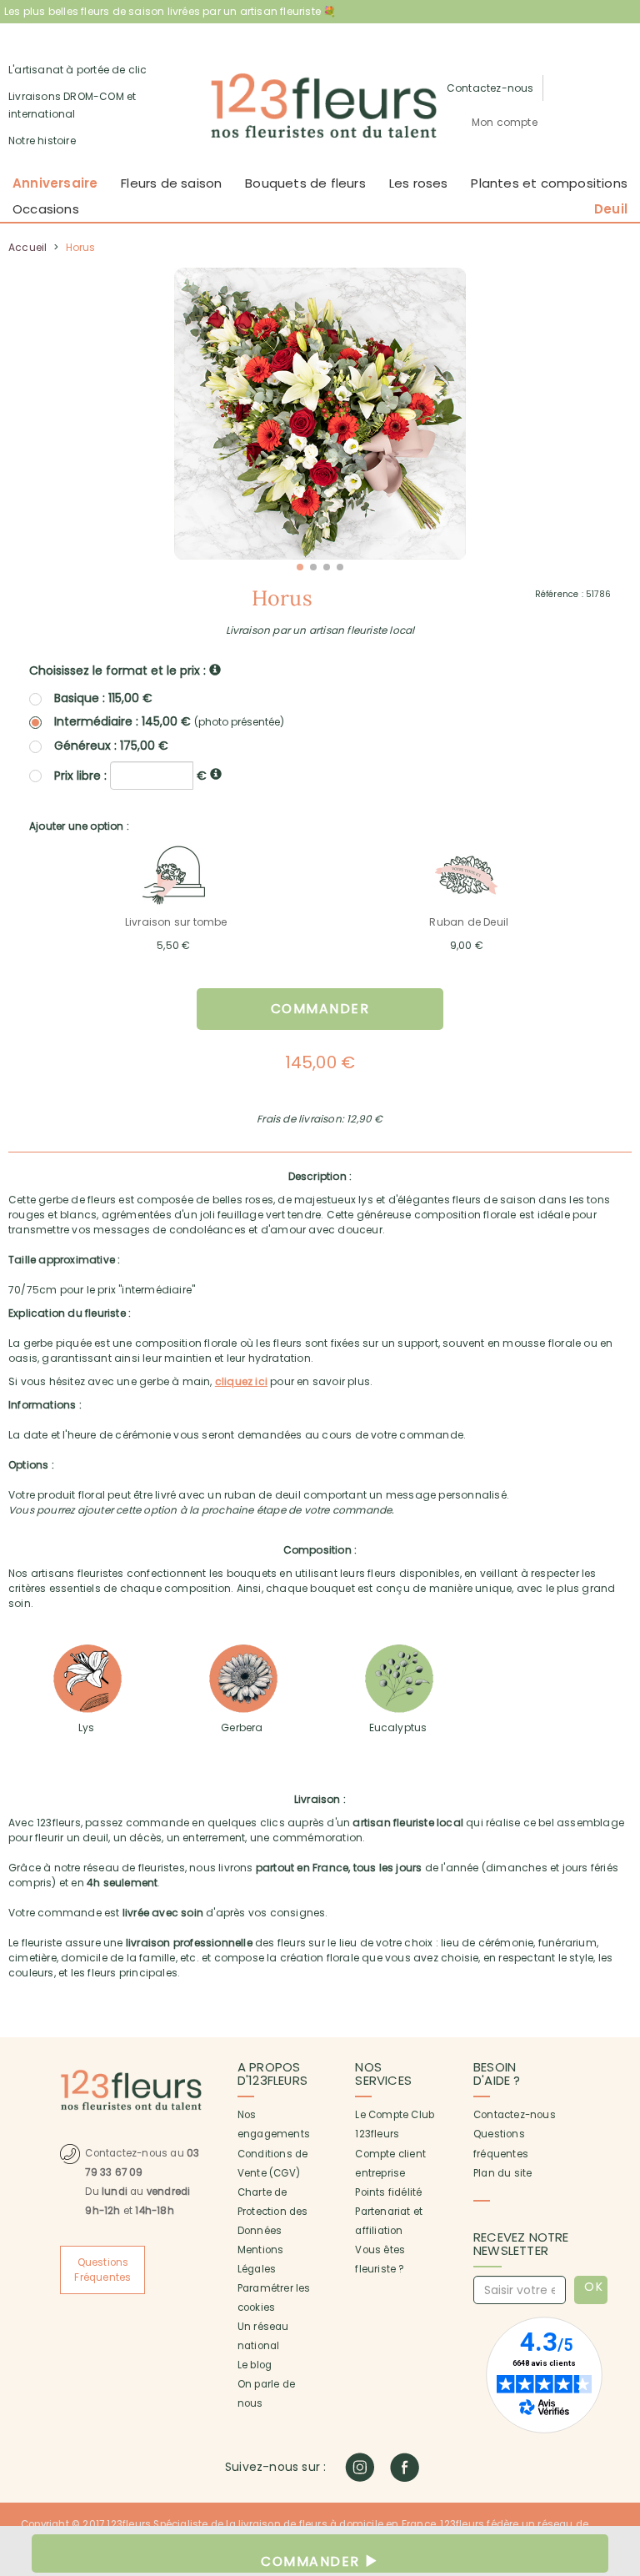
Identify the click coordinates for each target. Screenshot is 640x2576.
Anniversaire (55, 183)
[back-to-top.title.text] (619, 2413)
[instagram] (360, 2467)
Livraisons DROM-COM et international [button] (72, 105)
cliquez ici (241, 1381)
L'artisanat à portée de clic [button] (78, 70)
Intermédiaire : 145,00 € (169, 722)
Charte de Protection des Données (273, 2212)
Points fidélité (388, 2192)
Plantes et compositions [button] (549, 183)
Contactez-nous (515, 2115)
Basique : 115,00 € (103, 698)
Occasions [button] (46, 209)
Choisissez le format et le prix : (119, 670)
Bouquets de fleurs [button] (305, 183)
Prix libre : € (132, 775)
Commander (320, 1009)
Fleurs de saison (171, 183)
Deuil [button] (611, 209)
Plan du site (502, 2173)
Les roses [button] (419, 183)
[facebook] (405, 2467)
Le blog (255, 2365)
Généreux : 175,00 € (111, 746)
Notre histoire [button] (42, 141)
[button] (505, 123)
